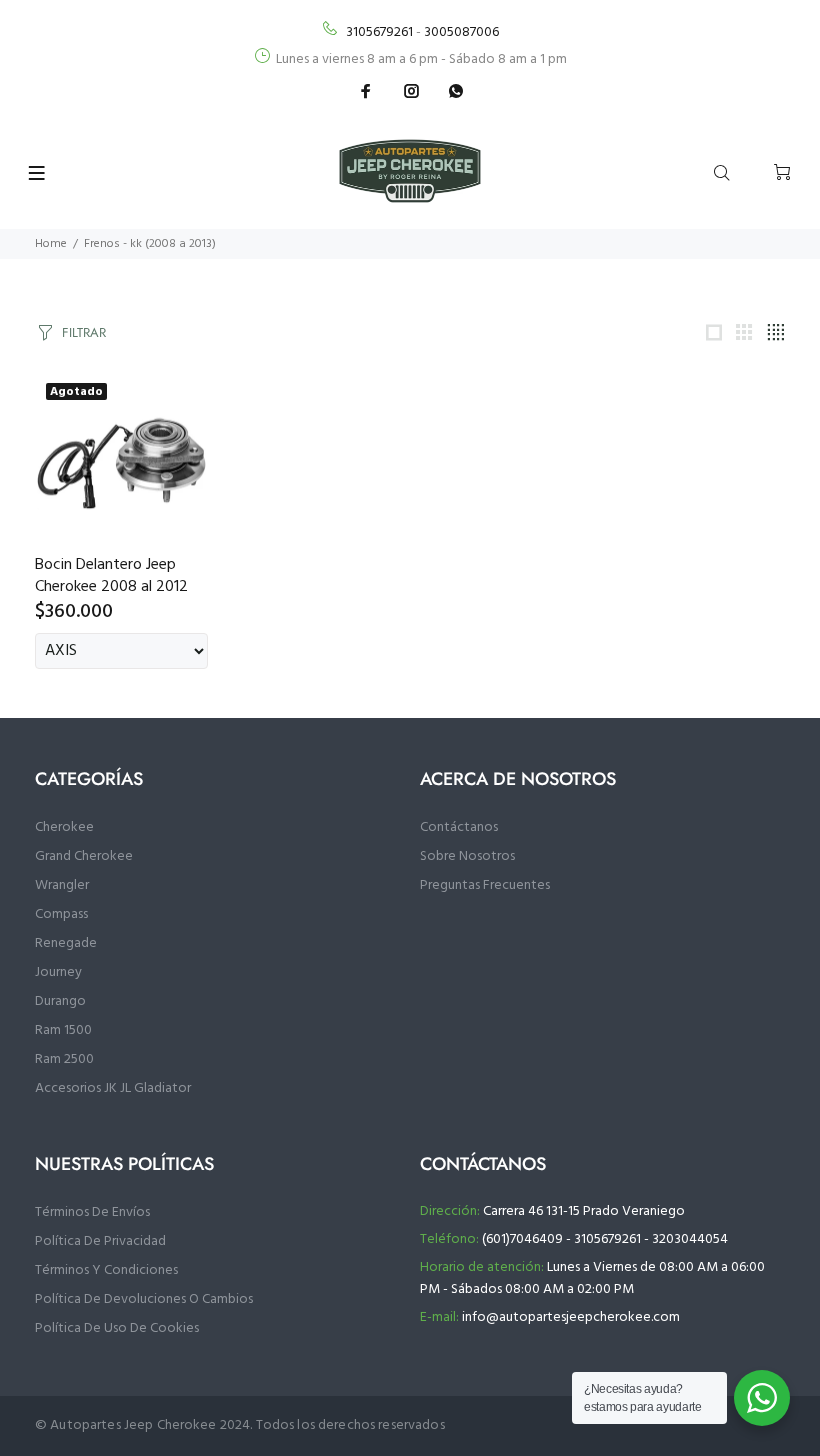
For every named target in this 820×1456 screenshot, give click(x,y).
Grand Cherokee (84, 856)
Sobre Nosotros (467, 856)
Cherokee (64, 827)
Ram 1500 (63, 1030)
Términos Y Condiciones (106, 1270)
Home (51, 244)
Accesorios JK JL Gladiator (113, 1088)
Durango (60, 1001)
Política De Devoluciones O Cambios (144, 1299)
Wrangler (62, 885)
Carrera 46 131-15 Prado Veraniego (584, 1211)
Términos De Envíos (92, 1212)
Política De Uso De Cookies (117, 1328)
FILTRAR (84, 332)
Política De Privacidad (100, 1241)
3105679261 (379, 32)
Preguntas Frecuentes (485, 885)
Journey (58, 972)
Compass (61, 914)
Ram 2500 (64, 1059)
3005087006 (461, 32)
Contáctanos (459, 827)
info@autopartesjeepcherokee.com (571, 1317)
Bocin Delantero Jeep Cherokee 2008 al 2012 (111, 576)
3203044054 (690, 1239)
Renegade (66, 943)
